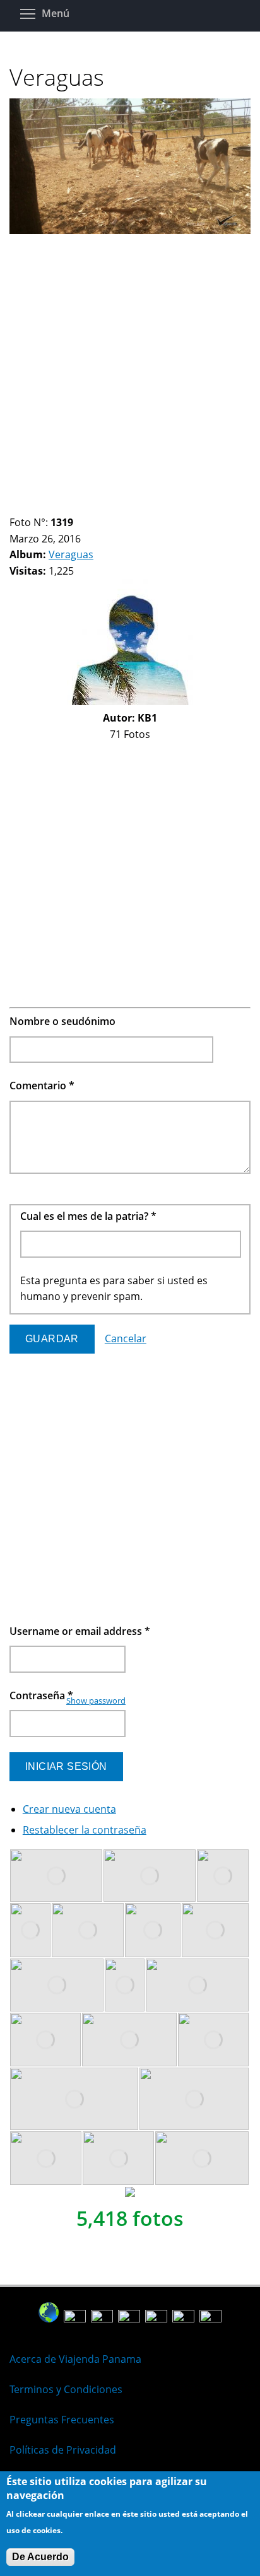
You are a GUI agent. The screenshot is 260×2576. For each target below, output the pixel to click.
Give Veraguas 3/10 (36, 507)
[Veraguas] (130, 230)
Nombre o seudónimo (62, 1021)
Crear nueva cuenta (69, 1809)
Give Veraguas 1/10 (15, 507)
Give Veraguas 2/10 (26, 507)
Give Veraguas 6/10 (68, 507)
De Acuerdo (40, 2557)
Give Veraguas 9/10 (101, 507)
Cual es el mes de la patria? (88, 1216)
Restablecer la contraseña (85, 1830)
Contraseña (41, 1695)
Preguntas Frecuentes (62, 2420)
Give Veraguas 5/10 (58, 507)
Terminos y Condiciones (66, 2389)
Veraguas (71, 554)
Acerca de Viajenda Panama (75, 2359)
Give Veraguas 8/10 (90, 507)
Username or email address (80, 1631)
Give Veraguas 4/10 (47, 507)
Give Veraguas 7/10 (79, 507)
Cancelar (126, 1338)
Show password (96, 1701)
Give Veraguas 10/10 (111, 507)
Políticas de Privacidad (63, 2450)
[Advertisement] (130, 369)
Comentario (42, 1086)
